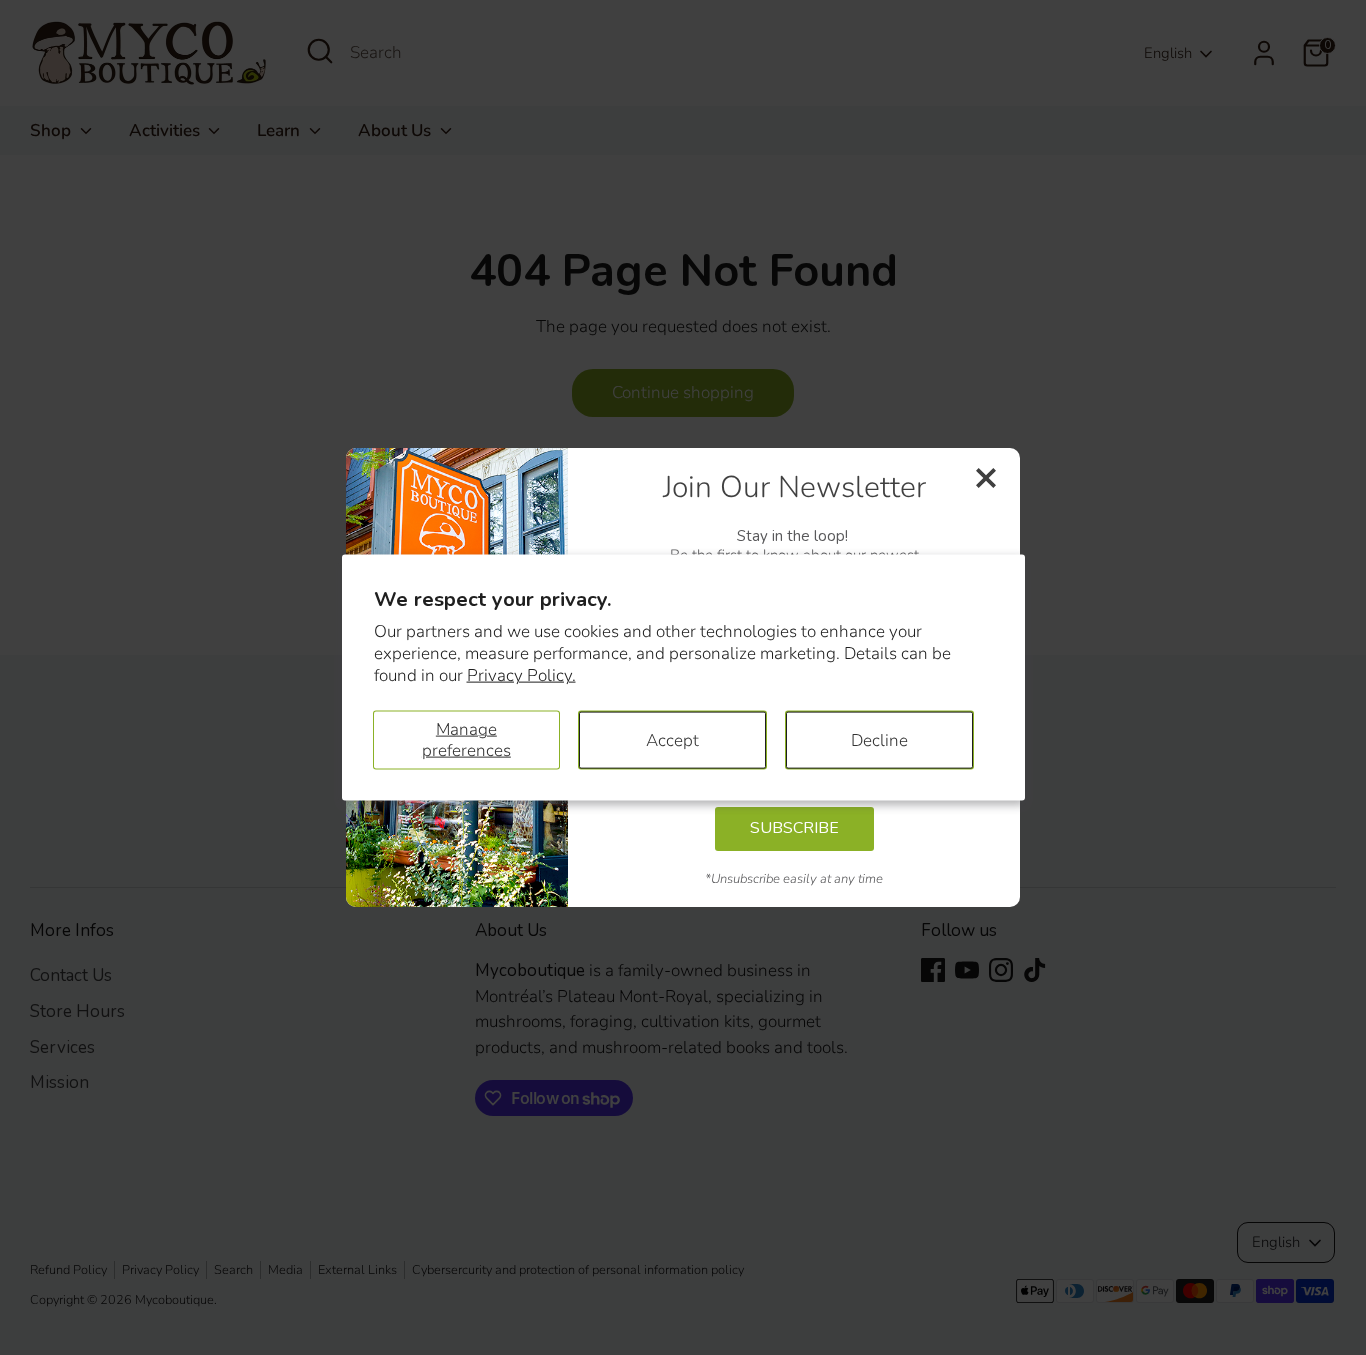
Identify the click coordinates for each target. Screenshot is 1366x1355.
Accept (672, 739)
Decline (879, 739)
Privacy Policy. (521, 675)
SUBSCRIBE (794, 828)
